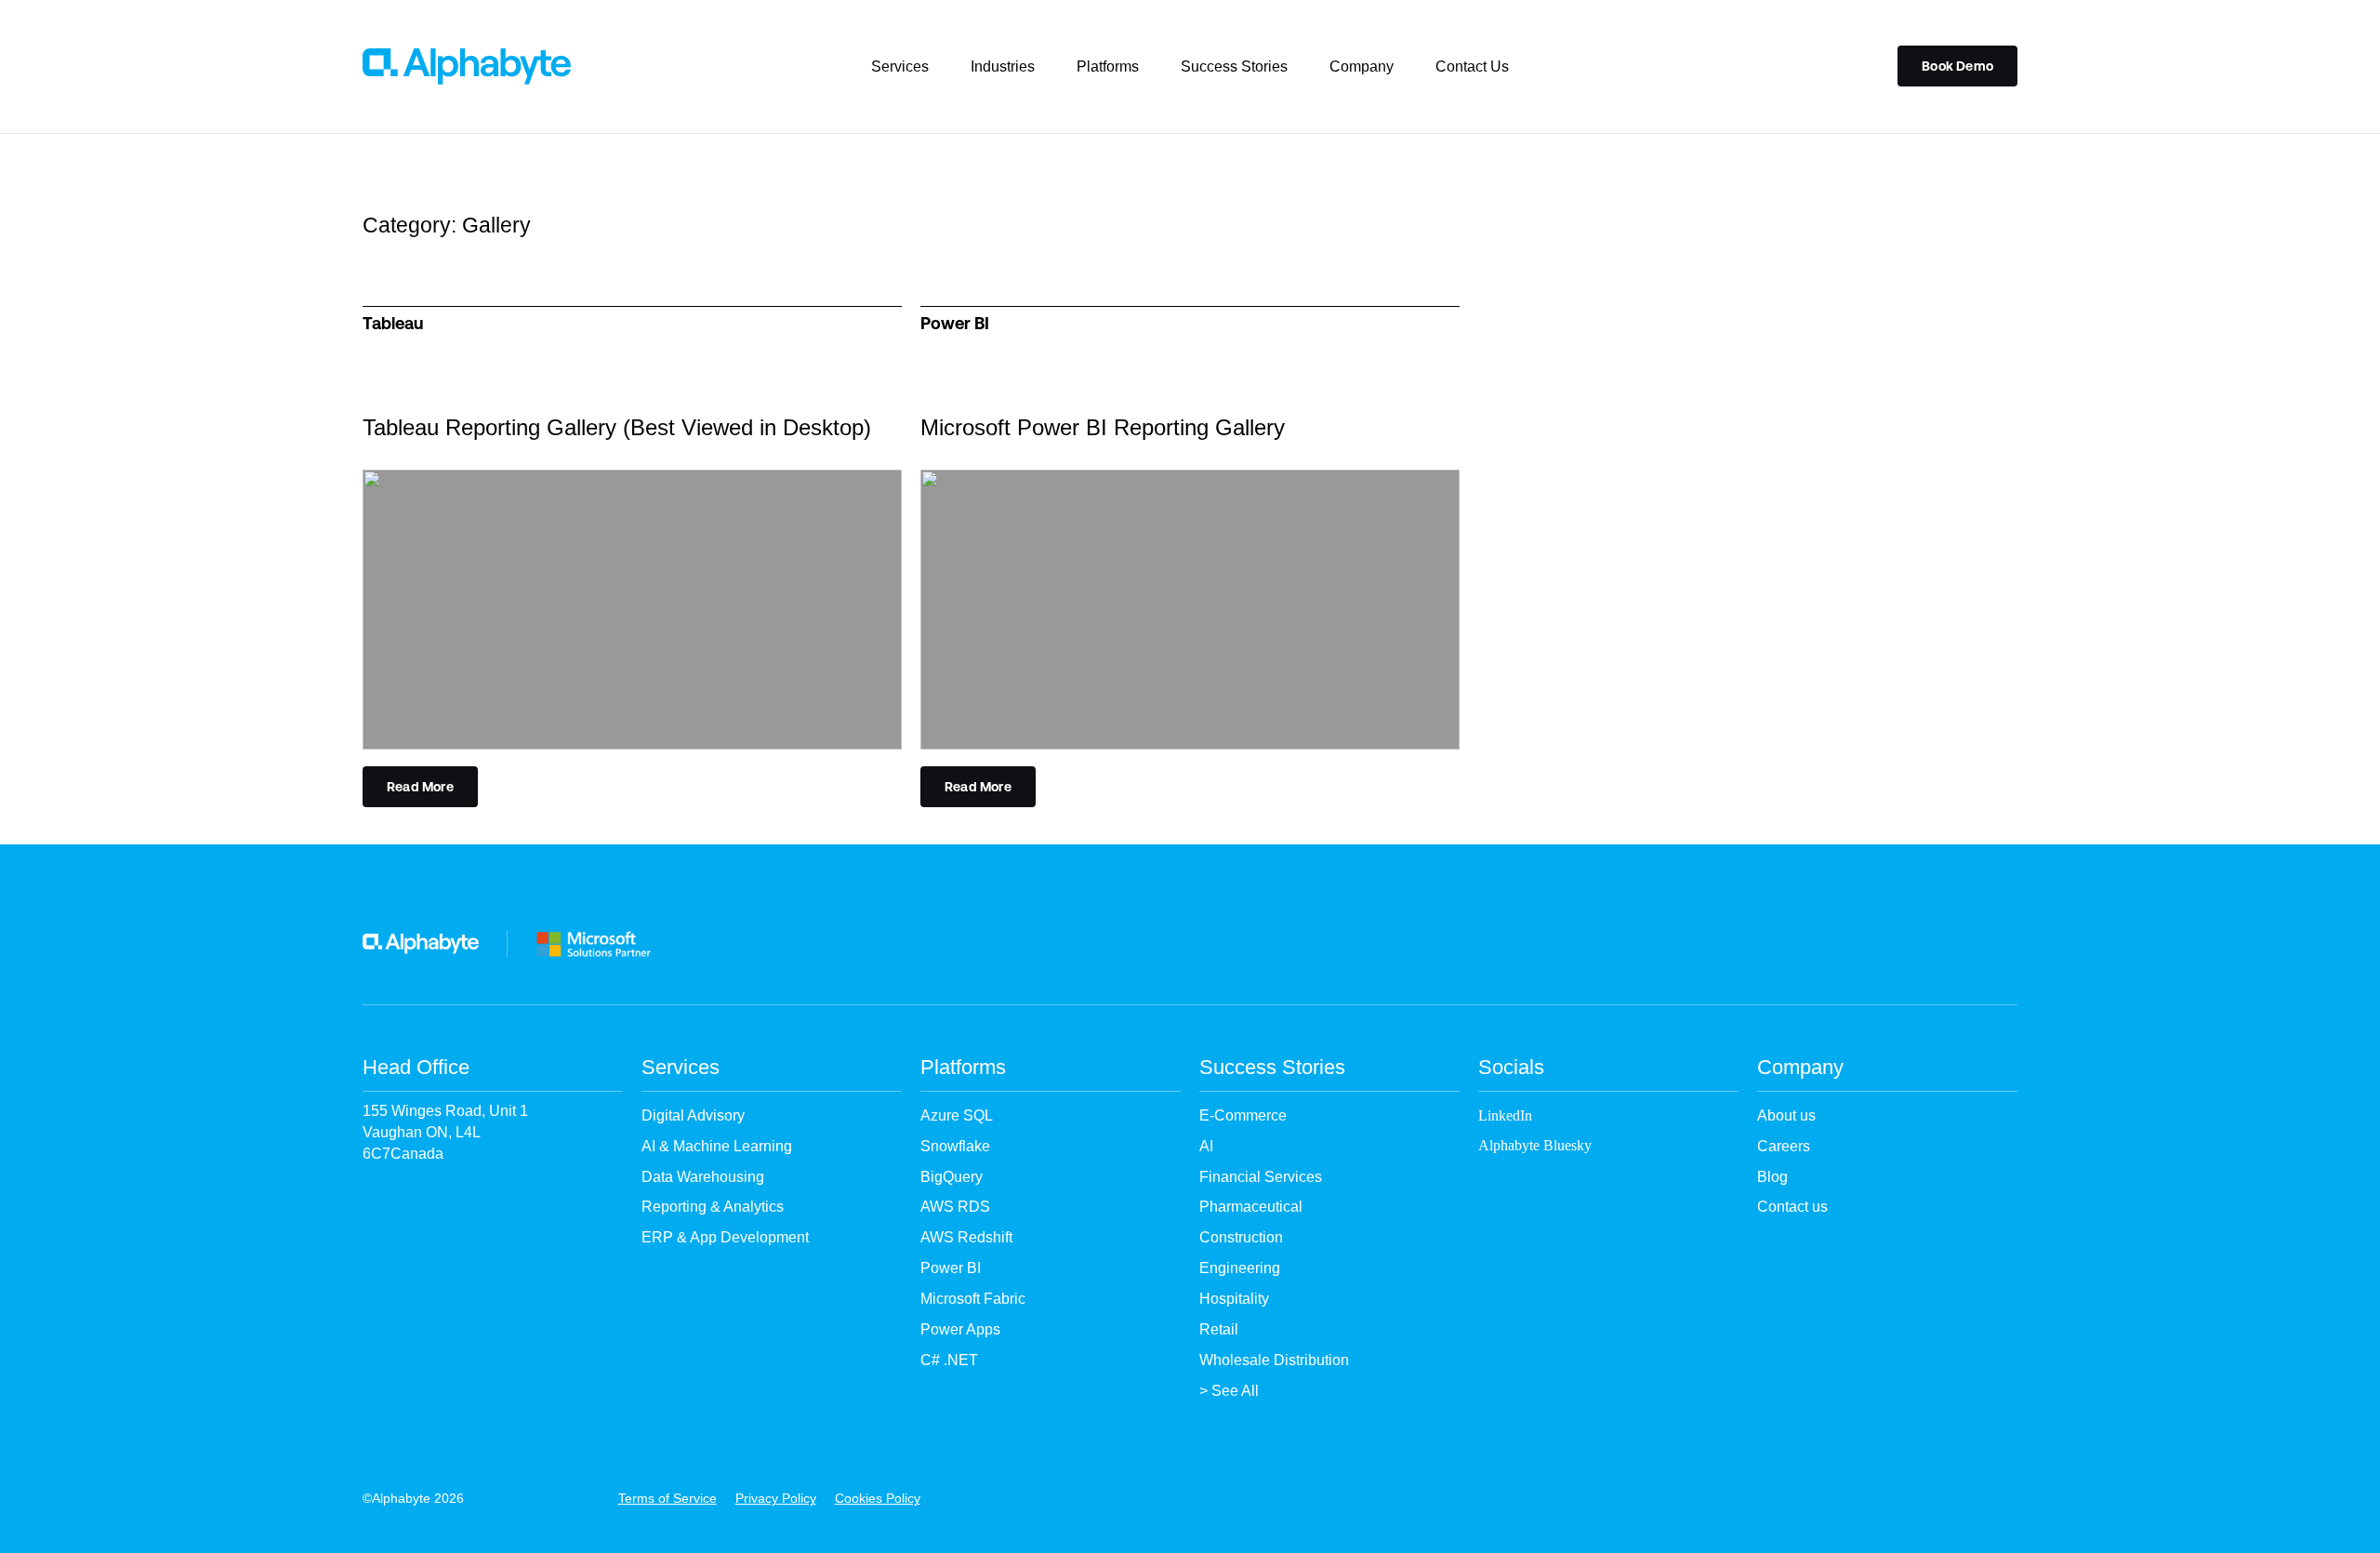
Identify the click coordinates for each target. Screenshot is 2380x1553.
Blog (1772, 1177)
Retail (1219, 1329)
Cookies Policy (878, 1498)
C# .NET (949, 1360)
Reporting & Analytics (713, 1207)
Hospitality (1234, 1299)
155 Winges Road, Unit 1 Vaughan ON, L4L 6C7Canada (445, 1132)
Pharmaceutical (1251, 1207)
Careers (1784, 1146)
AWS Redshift (966, 1237)
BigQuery (952, 1177)
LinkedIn (1505, 1115)
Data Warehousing (703, 1177)
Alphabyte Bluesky (1535, 1145)
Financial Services (1261, 1177)
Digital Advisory (693, 1115)
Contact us (1792, 1207)
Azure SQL (957, 1115)
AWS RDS (955, 1207)
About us (1786, 1115)
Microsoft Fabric (973, 1299)
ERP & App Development (725, 1237)
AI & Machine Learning (717, 1146)
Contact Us (1472, 66)
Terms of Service (668, 1498)
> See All (1229, 1391)
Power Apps (960, 1329)
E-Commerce (1243, 1115)
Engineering (1240, 1268)
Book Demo (1957, 66)
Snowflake (955, 1146)
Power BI (951, 1268)
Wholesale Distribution (1274, 1360)
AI (1206, 1146)
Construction (1241, 1237)
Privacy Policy (776, 1498)
